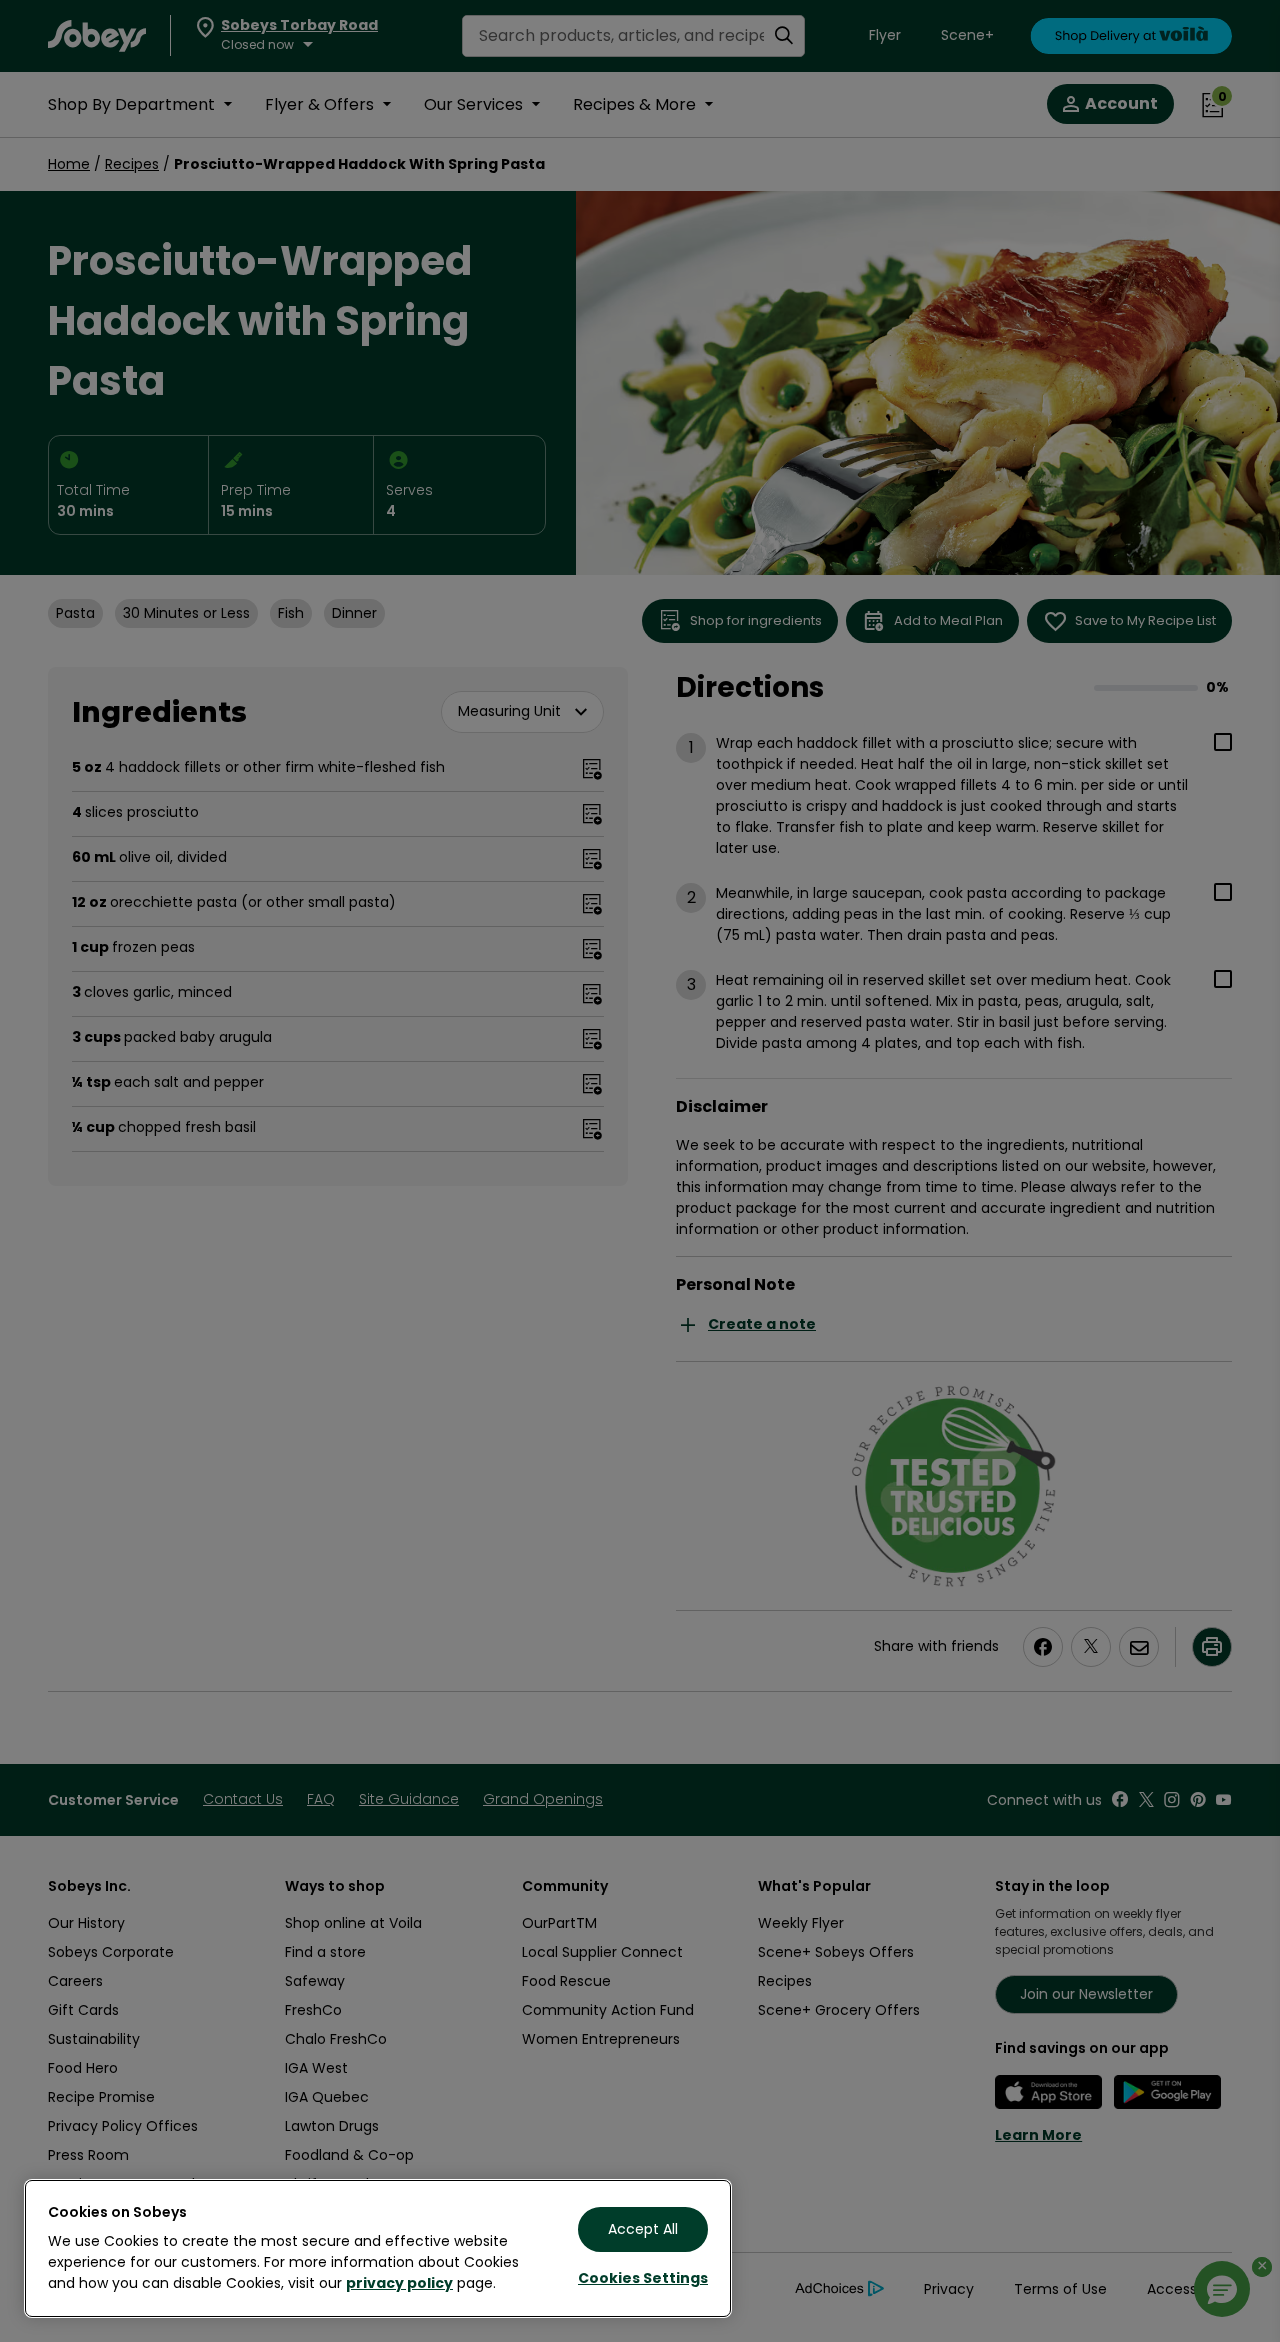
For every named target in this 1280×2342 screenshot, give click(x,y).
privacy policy (399, 2283)
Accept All (643, 2229)
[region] (378, 2248)
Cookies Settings (643, 2278)
